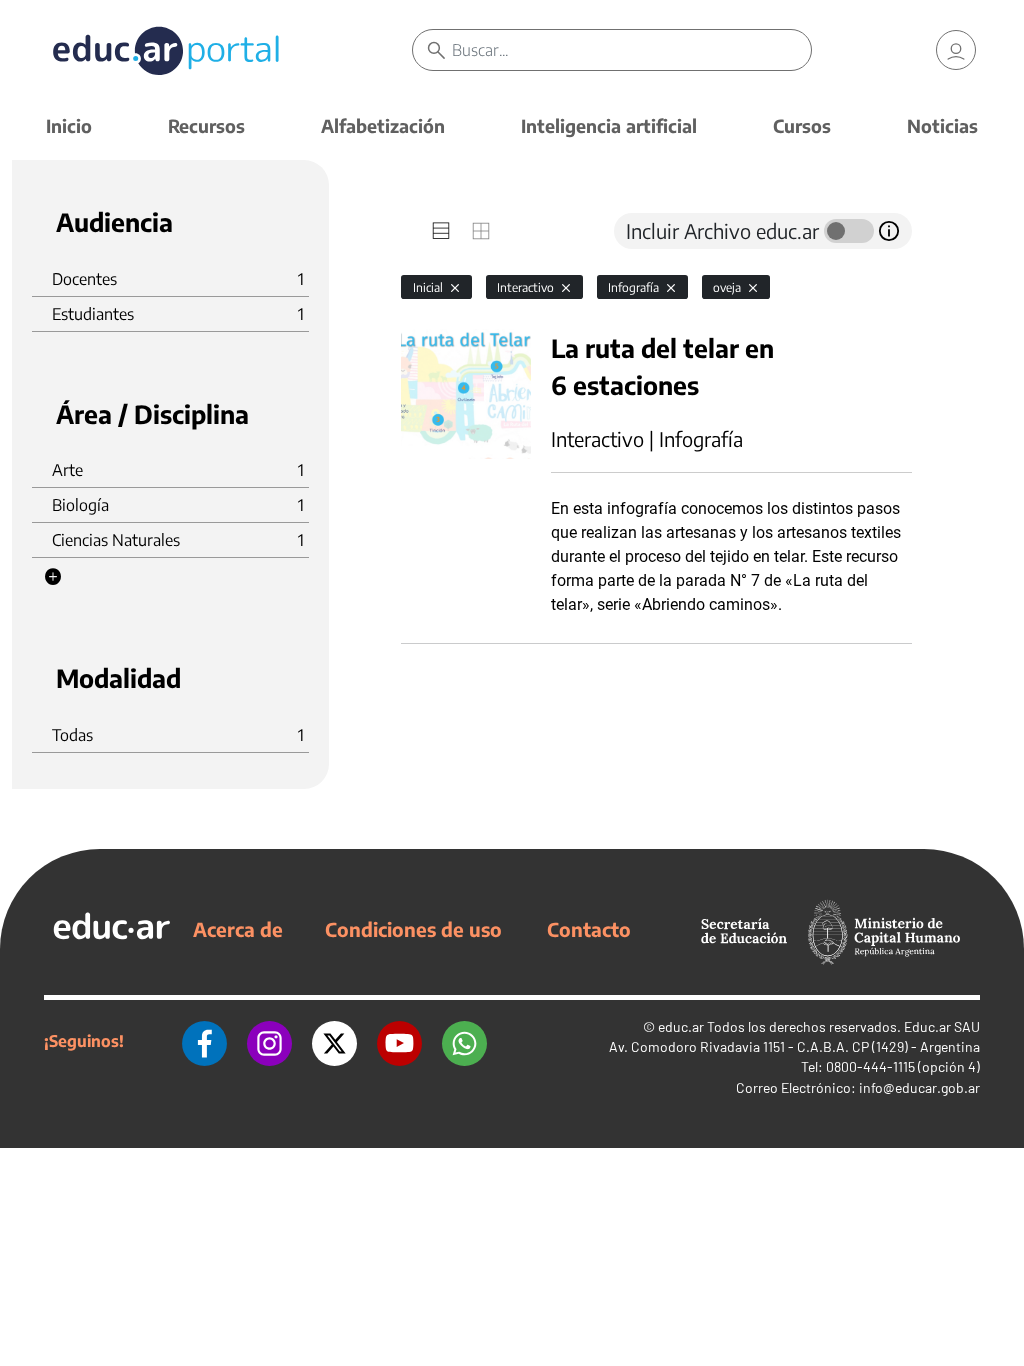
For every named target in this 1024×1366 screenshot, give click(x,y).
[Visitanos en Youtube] (399, 1041)
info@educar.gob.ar (919, 1087)
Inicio (69, 125)
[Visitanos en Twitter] (334, 1041)
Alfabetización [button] (383, 125)
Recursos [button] (206, 125)
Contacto (589, 929)
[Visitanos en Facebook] (204, 1041)
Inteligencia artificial (609, 125)
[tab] (441, 231)
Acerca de (238, 929)
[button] (53, 577)
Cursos (802, 125)
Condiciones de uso (413, 929)
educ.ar (681, 1026)
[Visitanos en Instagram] (269, 1041)
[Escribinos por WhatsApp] (464, 1041)
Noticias (942, 125)
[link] (956, 50)
